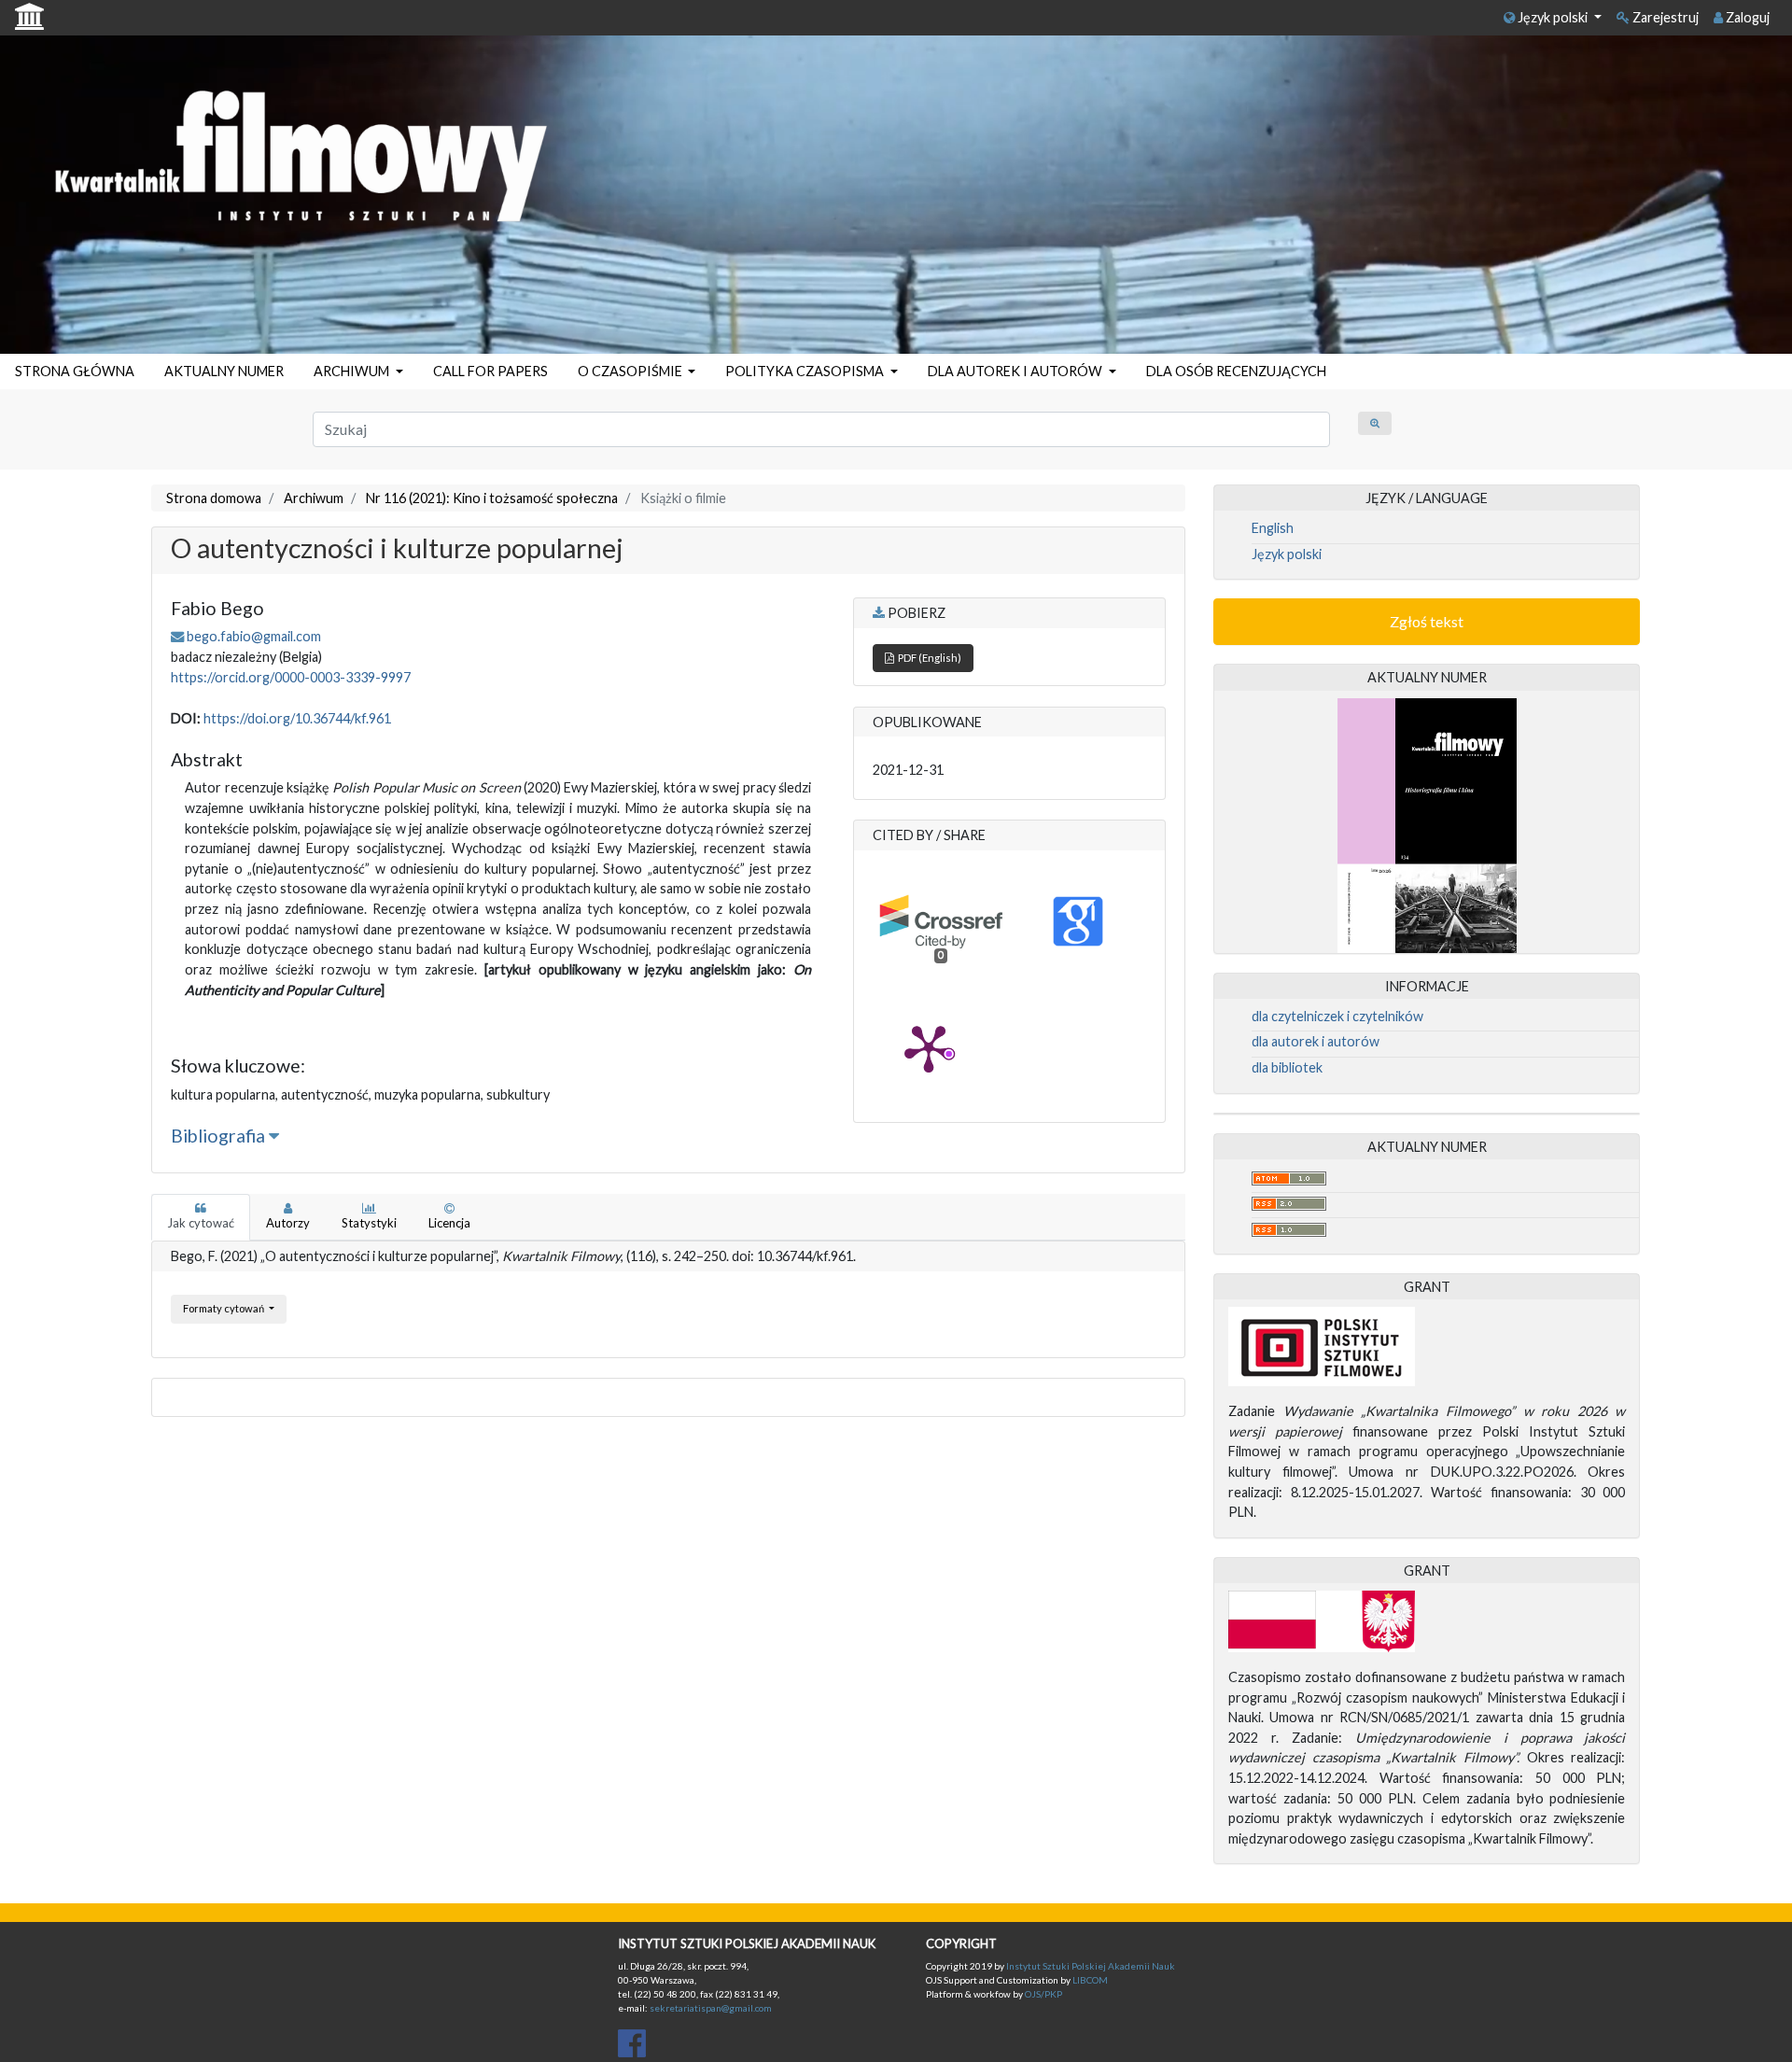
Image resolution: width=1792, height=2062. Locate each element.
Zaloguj (1746, 17)
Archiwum (314, 498)
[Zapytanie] (1375, 423)
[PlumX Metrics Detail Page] (929, 1047)
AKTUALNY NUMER (224, 371)
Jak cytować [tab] (201, 1223)
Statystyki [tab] (369, 1223)
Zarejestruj (1664, 17)
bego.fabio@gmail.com (254, 636)
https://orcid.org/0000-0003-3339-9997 (291, 677)
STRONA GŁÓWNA (75, 371)
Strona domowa (214, 498)
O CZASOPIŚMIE (631, 371)
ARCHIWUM (353, 371)
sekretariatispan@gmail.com (711, 2008)
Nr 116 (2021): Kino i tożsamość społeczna (492, 498)
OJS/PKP (1043, 1994)
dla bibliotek (1287, 1067)
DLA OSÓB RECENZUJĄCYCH (1236, 371)
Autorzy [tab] (288, 1223)
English (1273, 528)
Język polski (1553, 17)
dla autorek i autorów (1316, 1041)
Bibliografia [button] (220, 1136)
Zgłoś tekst (1427, 621)
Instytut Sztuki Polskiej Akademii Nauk (1091, 1966)
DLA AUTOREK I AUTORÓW (1016, 371)
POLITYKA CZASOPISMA (806, 371)
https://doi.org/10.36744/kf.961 (297, 718)
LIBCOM (1090, 1980)
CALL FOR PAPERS (490, 371)
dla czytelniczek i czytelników (1337, 1016)
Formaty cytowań (224, 1308)
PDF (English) (928, 658)
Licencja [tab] (449, 1223)
